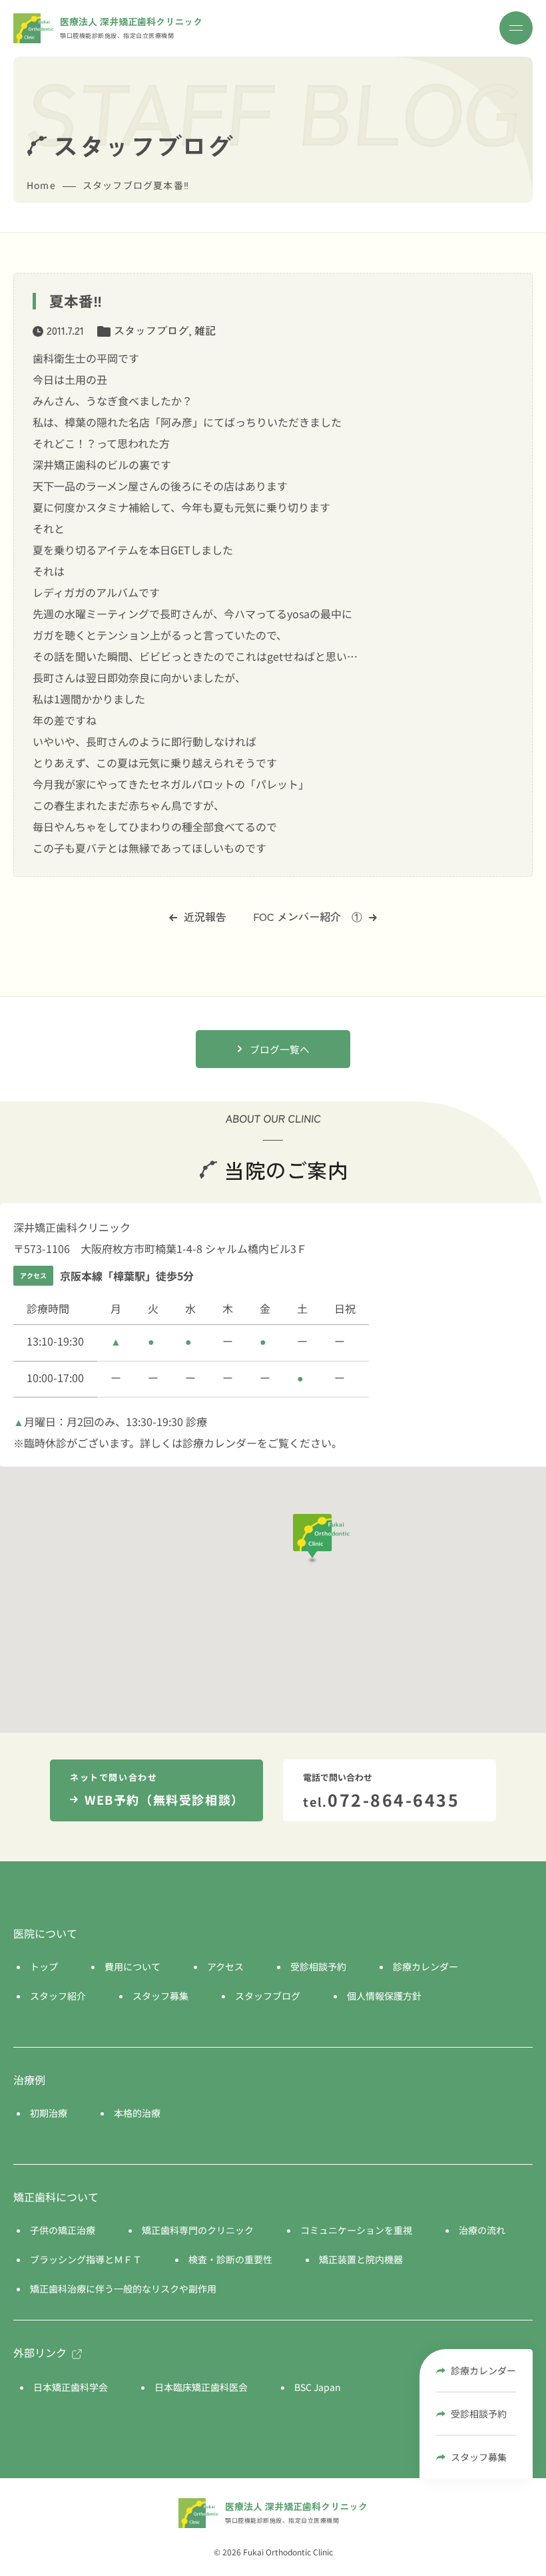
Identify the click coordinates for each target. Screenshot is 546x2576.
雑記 (205, 330)
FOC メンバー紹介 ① (308, 916)
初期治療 (49, 2113)
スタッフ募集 (479, 2457)
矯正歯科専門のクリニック (198, 2230)
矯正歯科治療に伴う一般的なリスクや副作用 (123, 2289)
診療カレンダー (483, 2370)
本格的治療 (137, 2113)
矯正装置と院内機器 (361, 2259)
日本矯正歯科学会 (71, 2387)
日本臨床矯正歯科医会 (201, 2387)
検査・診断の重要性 (230, 2259)
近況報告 (205, 916)
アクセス (225, 1966)
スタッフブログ (151, 330)
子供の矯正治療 (63, 2230)
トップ (44, 1966)
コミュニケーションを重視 (356, 2230)
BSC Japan (318, 2387)
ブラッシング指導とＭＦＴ (86, 2259)
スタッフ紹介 (58, 1996)
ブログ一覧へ (280, 1049)
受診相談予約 (479, 2414)
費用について (133, 1966)
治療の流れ (482, 2230)
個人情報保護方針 (384, 1996)
